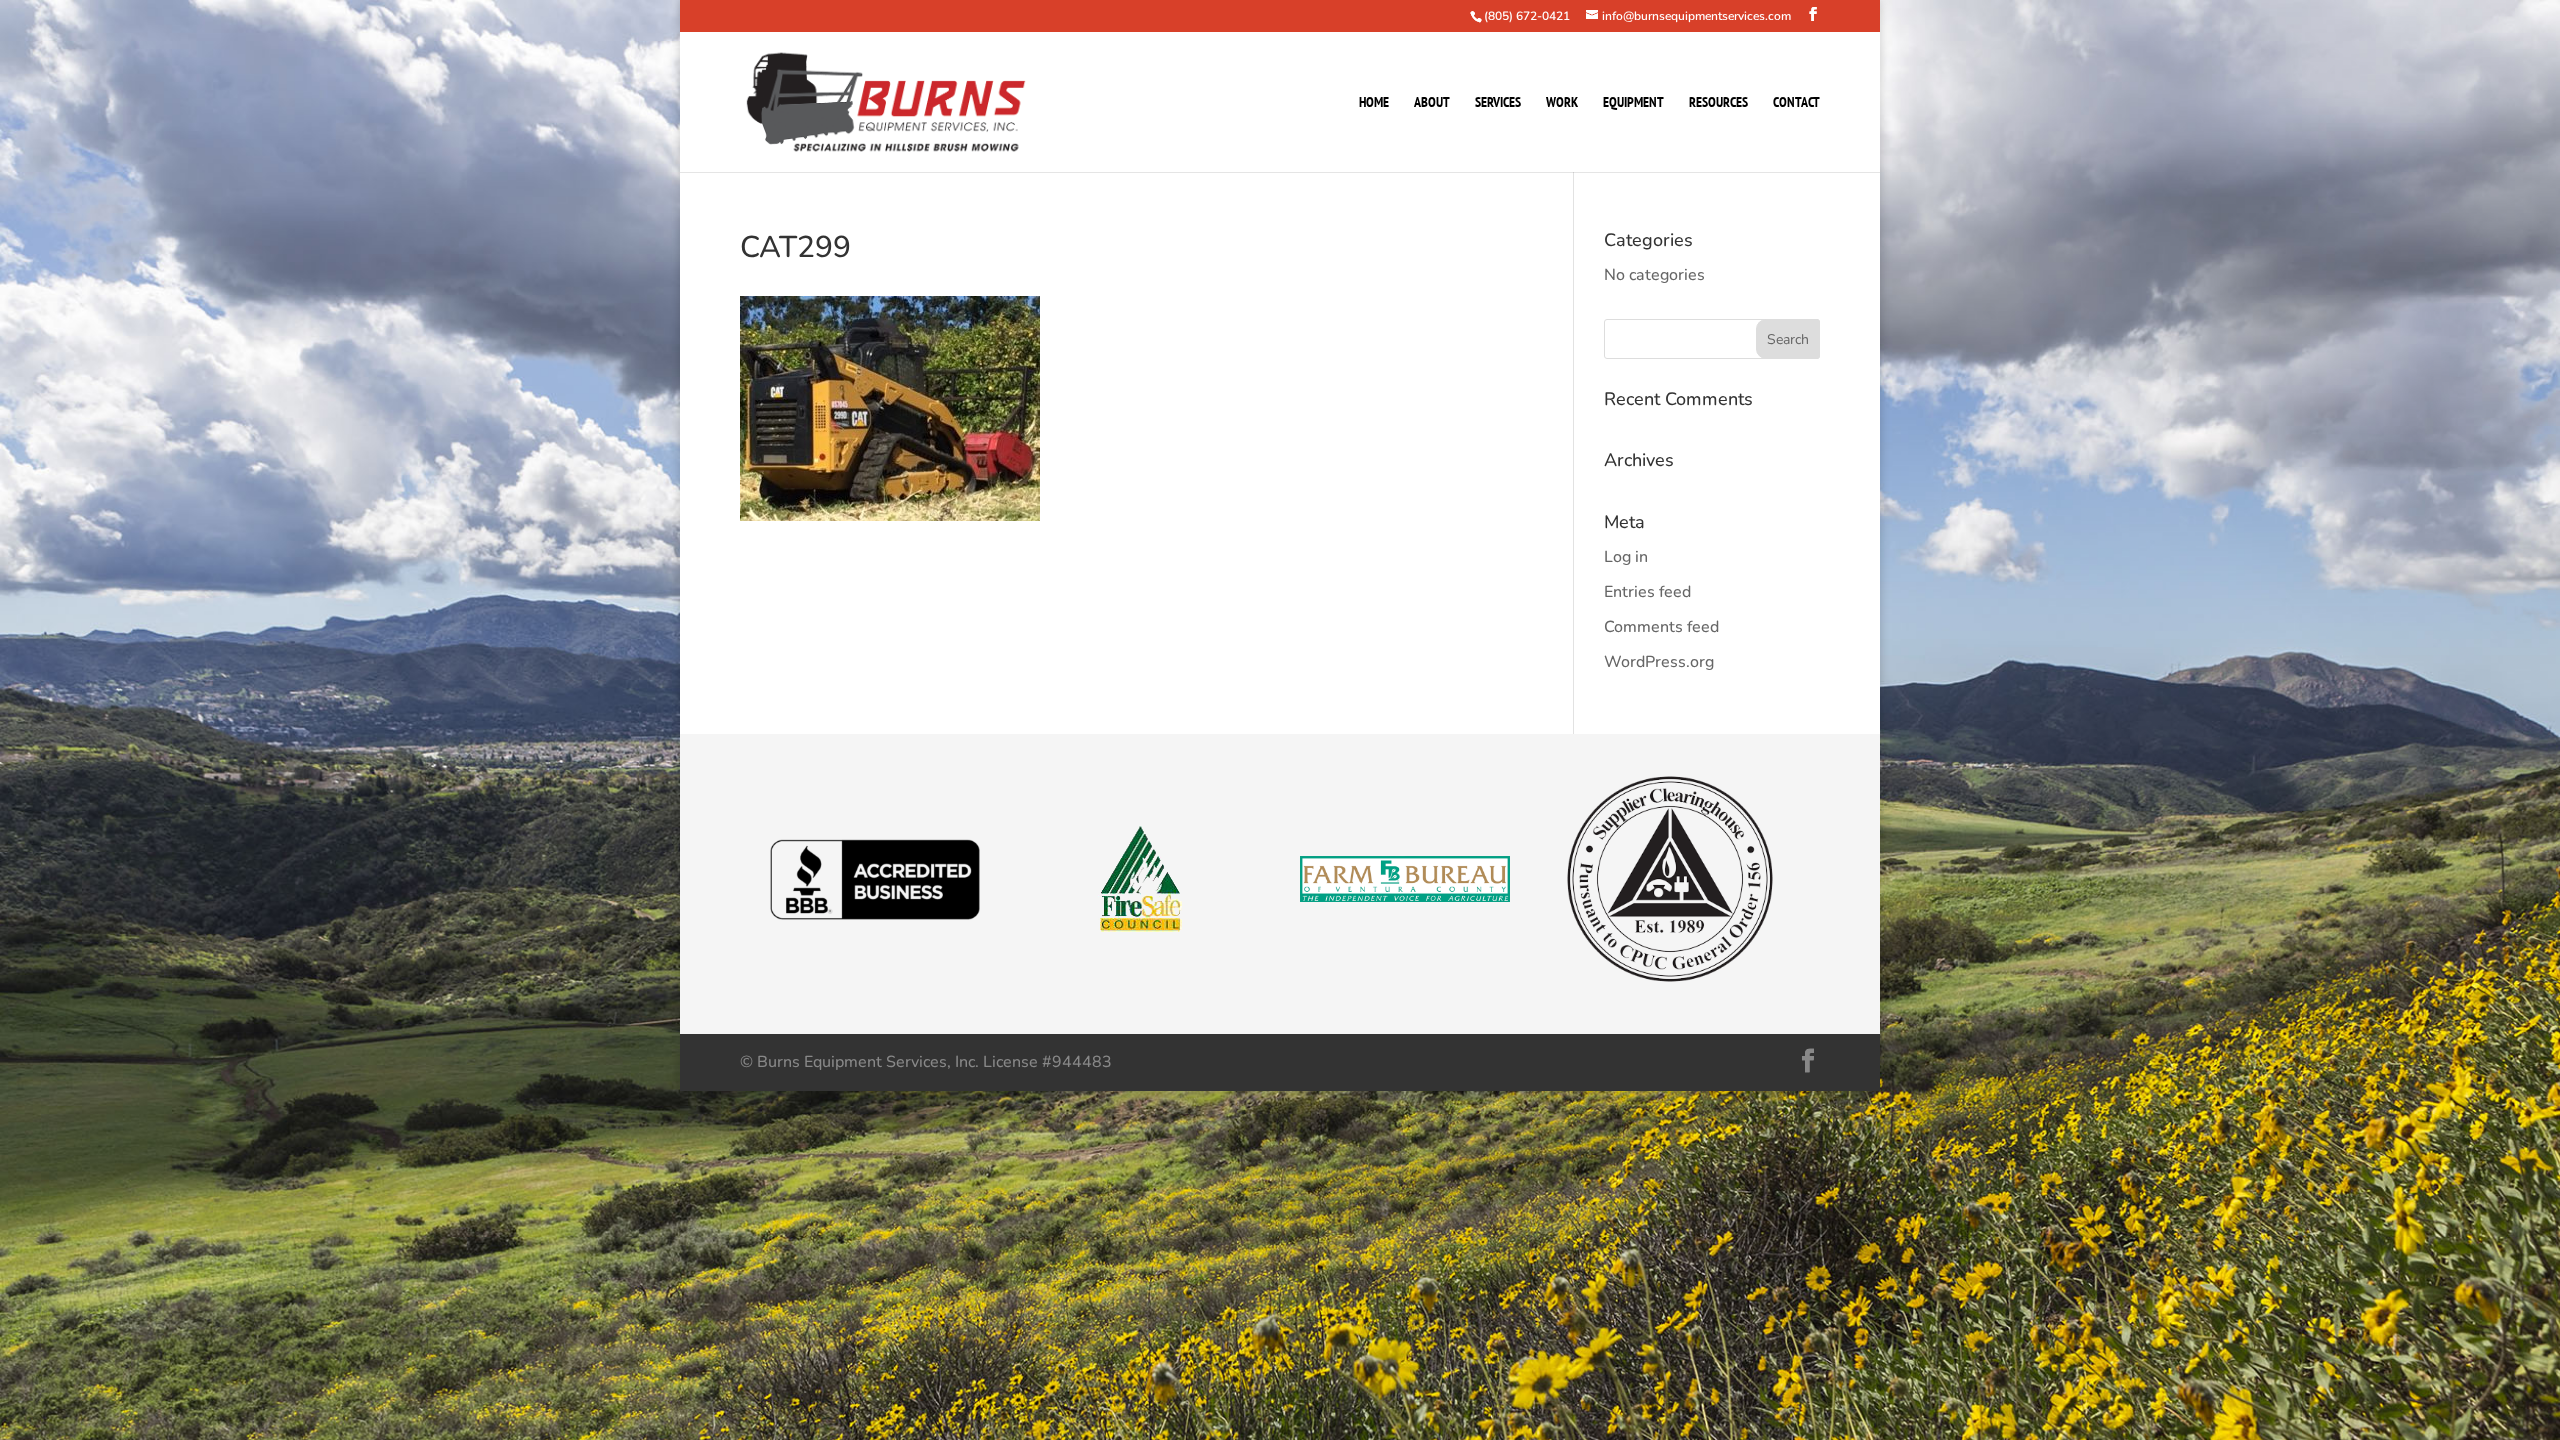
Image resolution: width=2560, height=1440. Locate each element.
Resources (1718, 103)
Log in (1626, 557)
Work (1562, 103)
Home (1374, 103)
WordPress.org (1659, 662)
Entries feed (1647, 592)
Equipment (1633, 103)
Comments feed (1661, 627)
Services (1498, 103)
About (1432, 103)
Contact (1796, 103)
